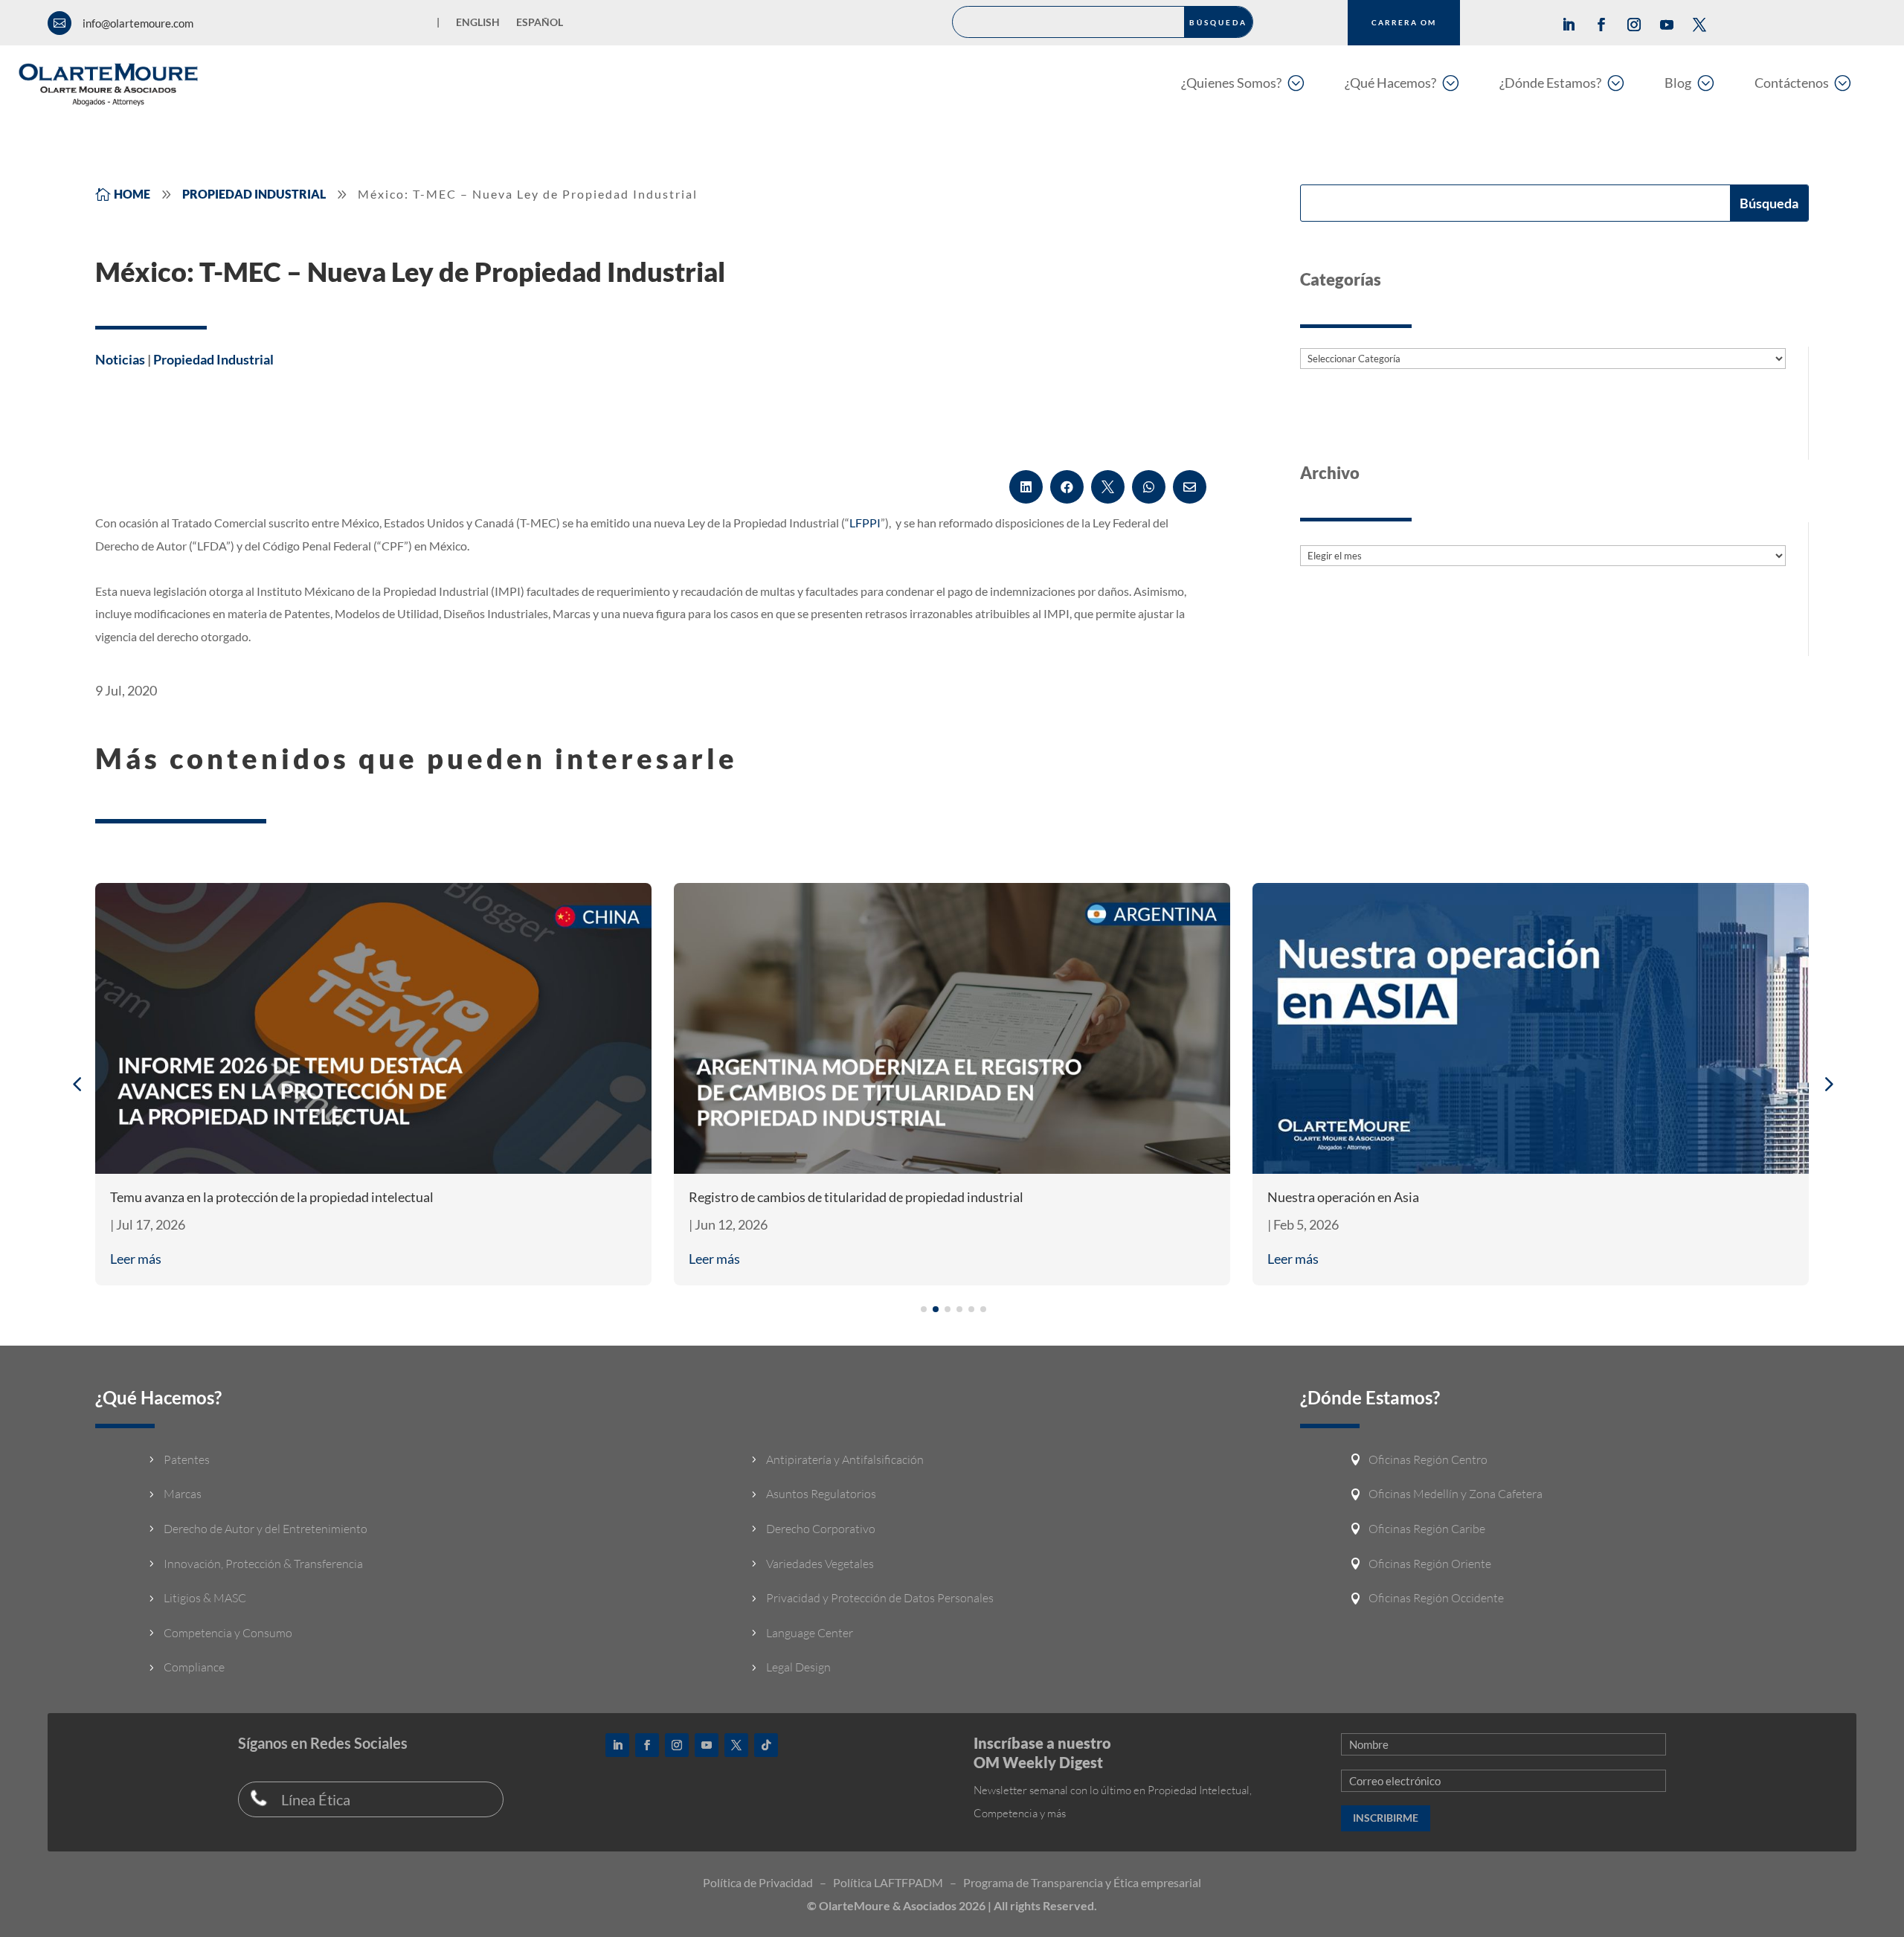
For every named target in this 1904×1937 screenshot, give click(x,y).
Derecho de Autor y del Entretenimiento (266, 1529)
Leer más (136, 1259)
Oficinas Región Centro (1428, 1459)
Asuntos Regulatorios (821, 1494)
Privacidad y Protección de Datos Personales (880, 1598)
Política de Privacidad (758, 1882)
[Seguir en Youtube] (1667, 25)
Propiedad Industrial (213, 359)
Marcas (183, 1494)
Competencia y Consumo (228, 1633)
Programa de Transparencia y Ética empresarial (1082, 1882)
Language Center (810, 1633)
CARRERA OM (1404, 22)
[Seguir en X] (1699, 25)
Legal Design (798, 1667)
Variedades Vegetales (820, 1564)
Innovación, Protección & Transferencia (263, 1564)
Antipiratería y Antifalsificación (845, 1459)
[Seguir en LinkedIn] (1569, 25)
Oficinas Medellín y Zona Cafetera (1456, 1494)
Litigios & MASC (205, 1598)
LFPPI (865, 523)
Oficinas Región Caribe (1427, 1529)
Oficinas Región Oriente (1430, 1564)
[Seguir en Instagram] (1634, 25)
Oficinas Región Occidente (1436, 1598)
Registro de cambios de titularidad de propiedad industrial (856, 1197)
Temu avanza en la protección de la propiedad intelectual (272, 1197)
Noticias (120, 359)
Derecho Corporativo (821, 1529)
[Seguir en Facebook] (1601, 25)
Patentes (187, 1459)
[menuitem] (1242, 82)
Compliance (194, 1667)
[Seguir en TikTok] (766, 1745)
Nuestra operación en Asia (1343, 1197)
